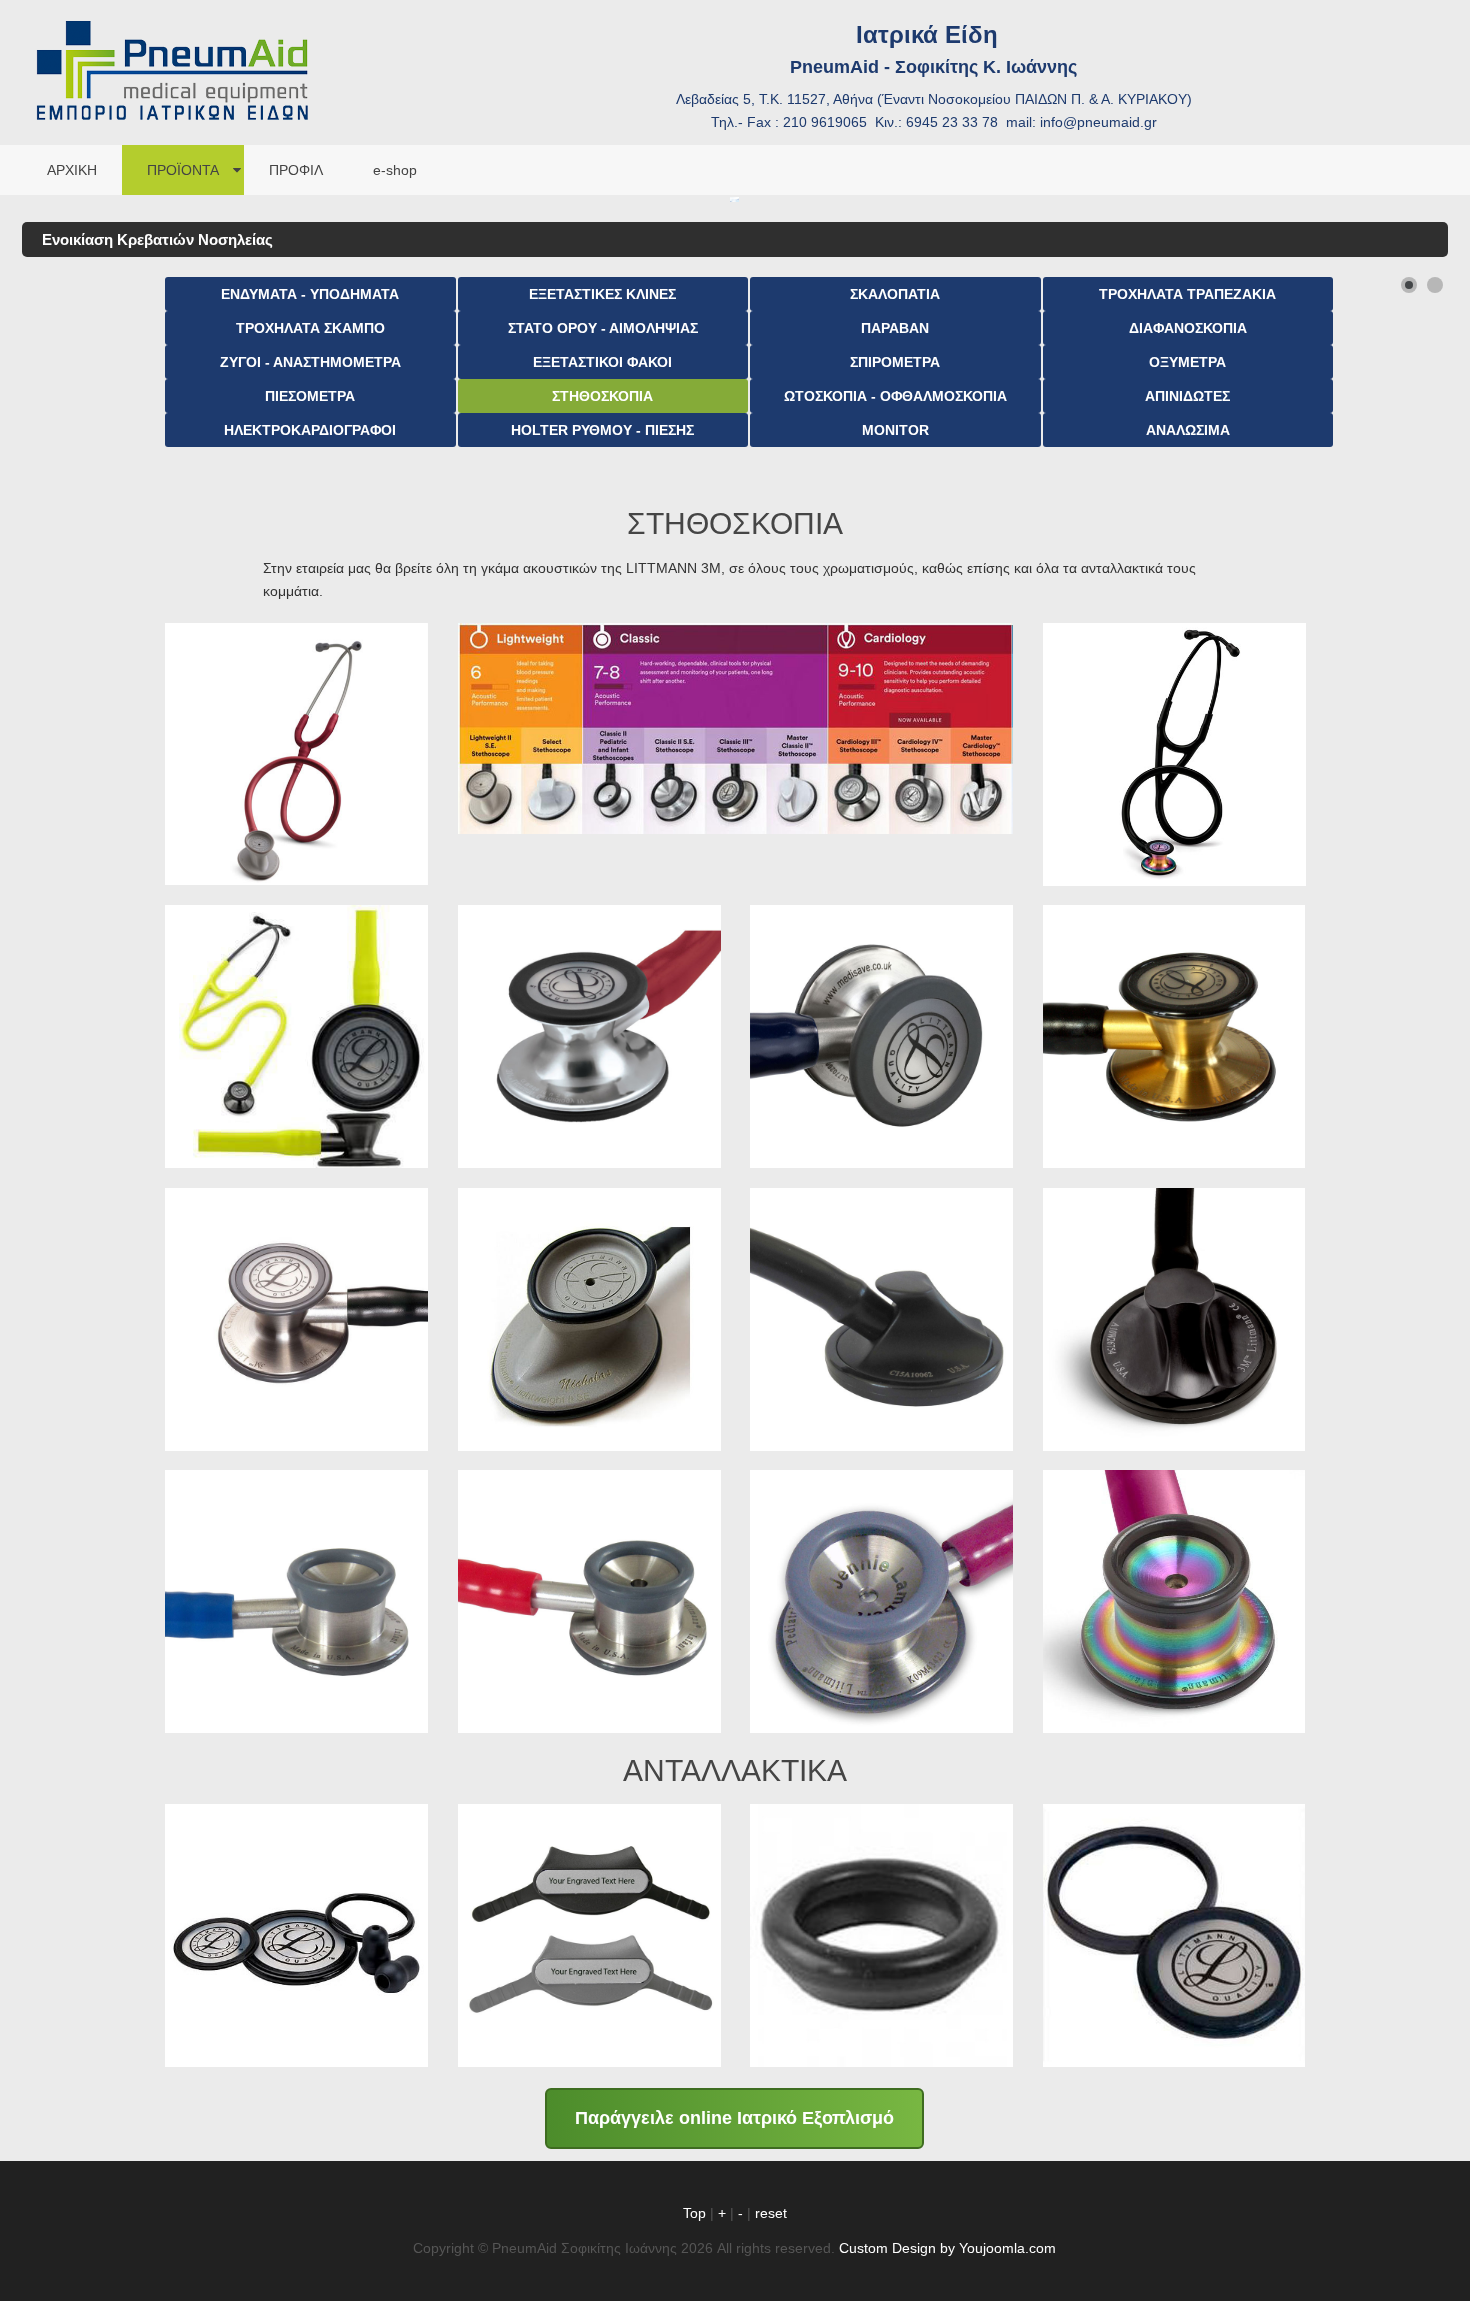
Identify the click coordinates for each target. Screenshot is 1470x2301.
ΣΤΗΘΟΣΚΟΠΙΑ (602, 396)
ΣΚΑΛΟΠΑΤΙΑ (895, 294)
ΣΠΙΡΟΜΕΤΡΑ (895, 362)
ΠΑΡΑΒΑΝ (895, 328)
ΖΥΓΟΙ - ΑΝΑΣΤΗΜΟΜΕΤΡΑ (310, 362)
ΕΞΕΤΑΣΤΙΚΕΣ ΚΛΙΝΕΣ (602, 294)
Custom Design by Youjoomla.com (947, 2248)
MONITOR (895, 430)
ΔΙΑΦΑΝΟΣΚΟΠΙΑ (1188, 328)
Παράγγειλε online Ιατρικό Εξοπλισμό (734, 2118)
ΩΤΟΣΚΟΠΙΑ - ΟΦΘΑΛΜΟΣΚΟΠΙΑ (895, 396)
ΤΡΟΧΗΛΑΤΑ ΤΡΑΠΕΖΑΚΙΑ (1187, 294)
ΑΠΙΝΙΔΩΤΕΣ (1187, 396)
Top (694, 2213)
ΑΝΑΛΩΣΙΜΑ (1188, 430)
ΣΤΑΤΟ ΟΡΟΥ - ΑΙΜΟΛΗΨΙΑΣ (603, 328)
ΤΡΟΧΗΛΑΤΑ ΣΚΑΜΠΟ (310, 328)
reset (771, 2213)
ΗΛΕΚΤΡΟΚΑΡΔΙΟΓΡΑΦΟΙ (310, 430)
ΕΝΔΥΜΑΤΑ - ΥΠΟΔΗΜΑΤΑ (310, 294)
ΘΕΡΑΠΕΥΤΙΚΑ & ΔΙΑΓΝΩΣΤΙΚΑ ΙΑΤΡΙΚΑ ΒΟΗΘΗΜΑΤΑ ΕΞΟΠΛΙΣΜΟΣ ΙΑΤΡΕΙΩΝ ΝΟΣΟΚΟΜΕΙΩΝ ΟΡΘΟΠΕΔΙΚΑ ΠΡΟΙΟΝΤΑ (172, 40)
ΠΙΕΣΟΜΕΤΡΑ (310, 396)
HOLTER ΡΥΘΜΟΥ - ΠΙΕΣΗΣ (602, 430)
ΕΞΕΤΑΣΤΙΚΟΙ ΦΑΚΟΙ (602, 362)
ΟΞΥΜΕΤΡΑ (1187, 362)
